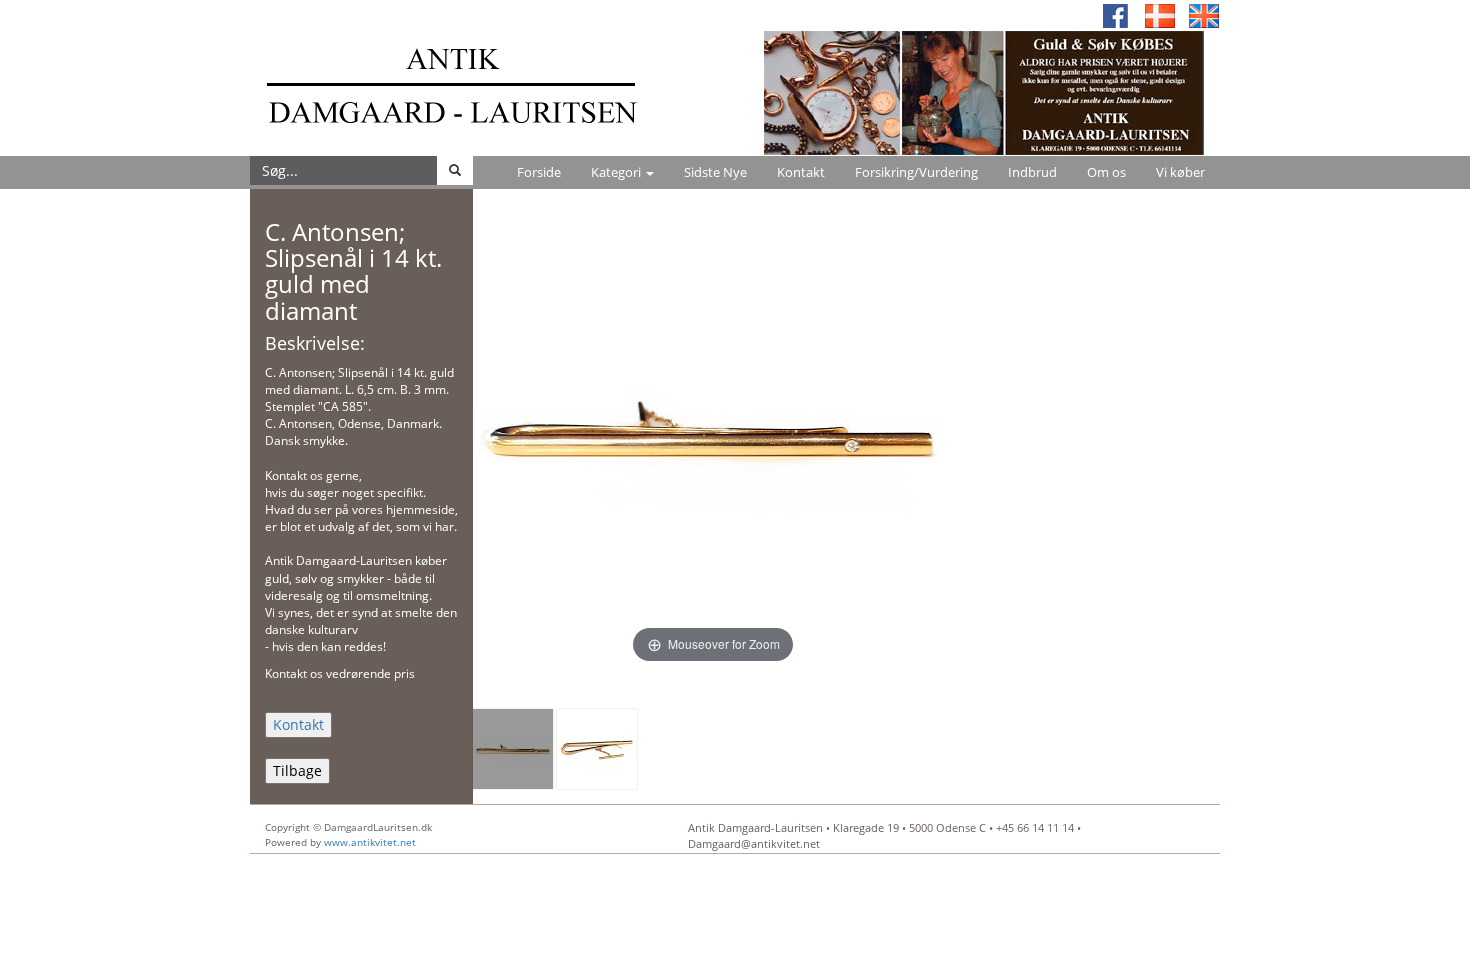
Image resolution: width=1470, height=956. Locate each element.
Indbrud (1032, 172)
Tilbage (297, 770)
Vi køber (1180, 172)
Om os (1106, 172)
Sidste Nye (715, 172)
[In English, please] (1204, 14)
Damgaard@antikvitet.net (754, 843)
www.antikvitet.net (370, 842)
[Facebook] (1116, 14)
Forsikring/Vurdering (916, 172)
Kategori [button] (617, 172)
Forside (539, 172)
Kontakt (801, 172)
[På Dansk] (1160, 14)
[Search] (455, 170)
